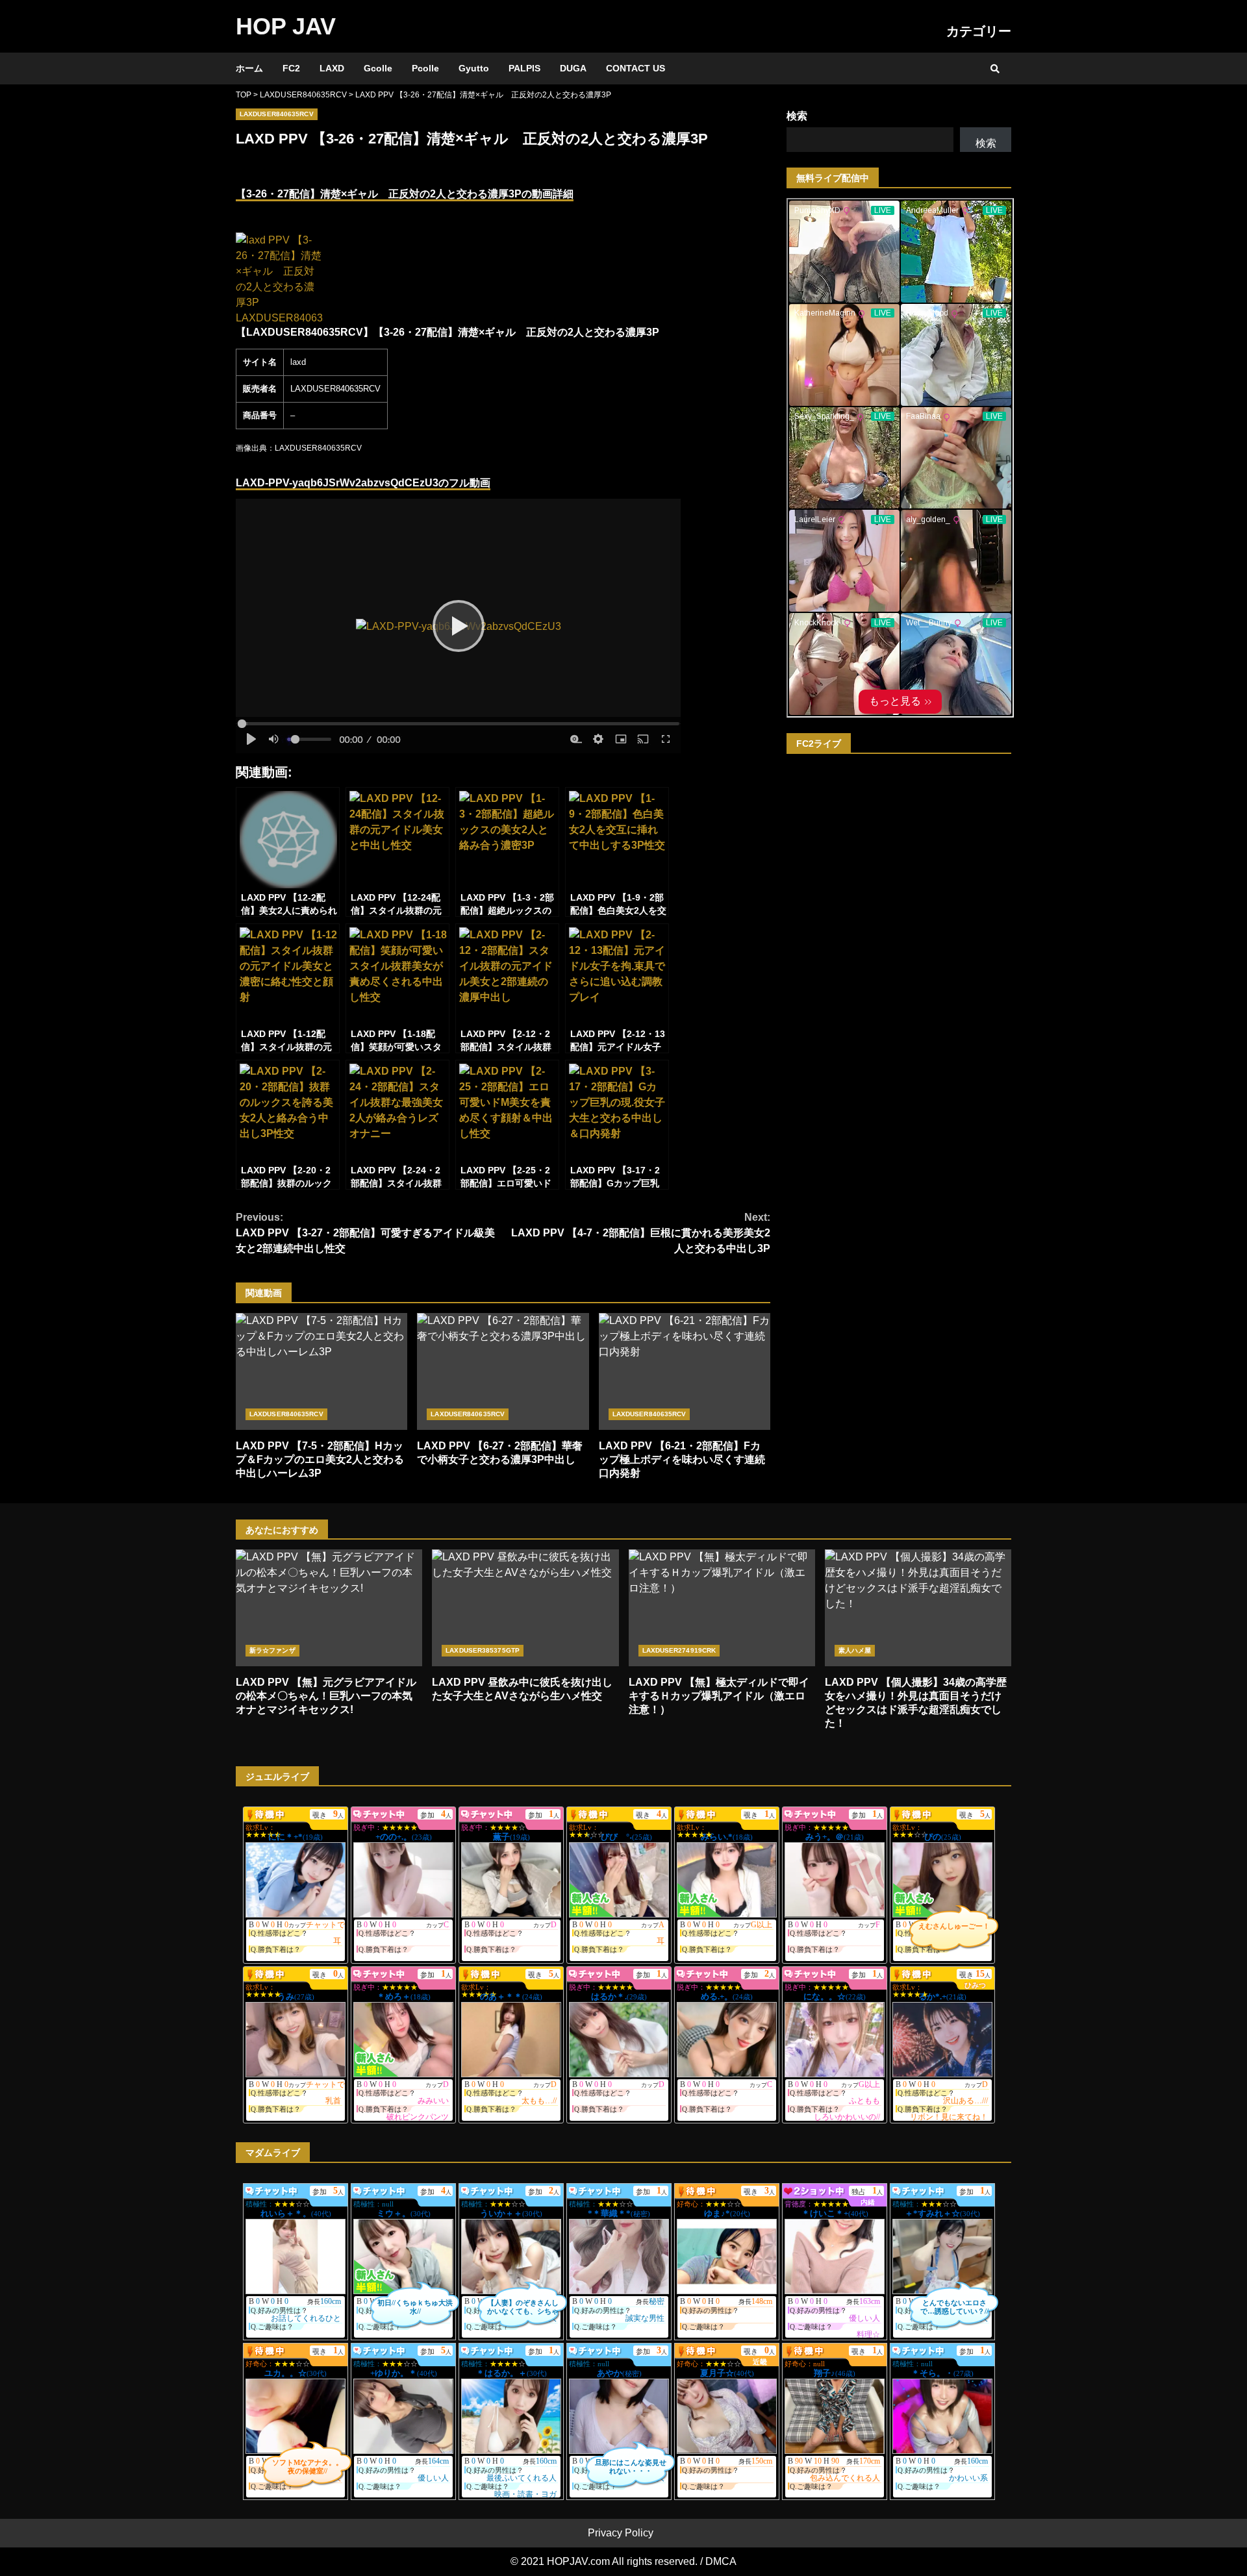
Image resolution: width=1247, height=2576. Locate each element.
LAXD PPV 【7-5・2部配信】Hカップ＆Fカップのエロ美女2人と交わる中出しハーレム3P (321, 1371)
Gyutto (474, 68)
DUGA (573, 68)
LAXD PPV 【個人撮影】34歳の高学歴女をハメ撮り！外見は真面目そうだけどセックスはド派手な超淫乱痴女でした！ (918, 1608)
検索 (797, 116)
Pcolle (425, 68)
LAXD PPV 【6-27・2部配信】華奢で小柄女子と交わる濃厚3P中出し (503, 1371)
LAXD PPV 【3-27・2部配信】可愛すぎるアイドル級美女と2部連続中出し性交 (365, 1233)
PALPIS (524, 68)
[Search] (995, 69)
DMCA (721, 2561)
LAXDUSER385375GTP (483, 1650)
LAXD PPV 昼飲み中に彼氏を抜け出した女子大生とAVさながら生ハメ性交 (525, 1608)
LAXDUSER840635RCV (277, 114)
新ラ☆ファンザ (272, 1650)
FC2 (291, 68)
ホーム (249, 68)
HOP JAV (286, 26)
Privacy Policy (621, 2533)
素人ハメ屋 (855, 1650)
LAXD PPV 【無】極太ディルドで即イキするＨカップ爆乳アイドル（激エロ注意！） (722, 1608)
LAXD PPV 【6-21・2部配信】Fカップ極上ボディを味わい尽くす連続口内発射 (685, 1371)
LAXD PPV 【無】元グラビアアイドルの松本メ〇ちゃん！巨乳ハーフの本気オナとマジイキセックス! (329, 1608)
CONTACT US (636, 68)
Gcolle (378, 68)
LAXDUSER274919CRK (679, 1650)
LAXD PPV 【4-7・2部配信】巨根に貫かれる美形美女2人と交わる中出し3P (641, 1233)
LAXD (332, 68)
